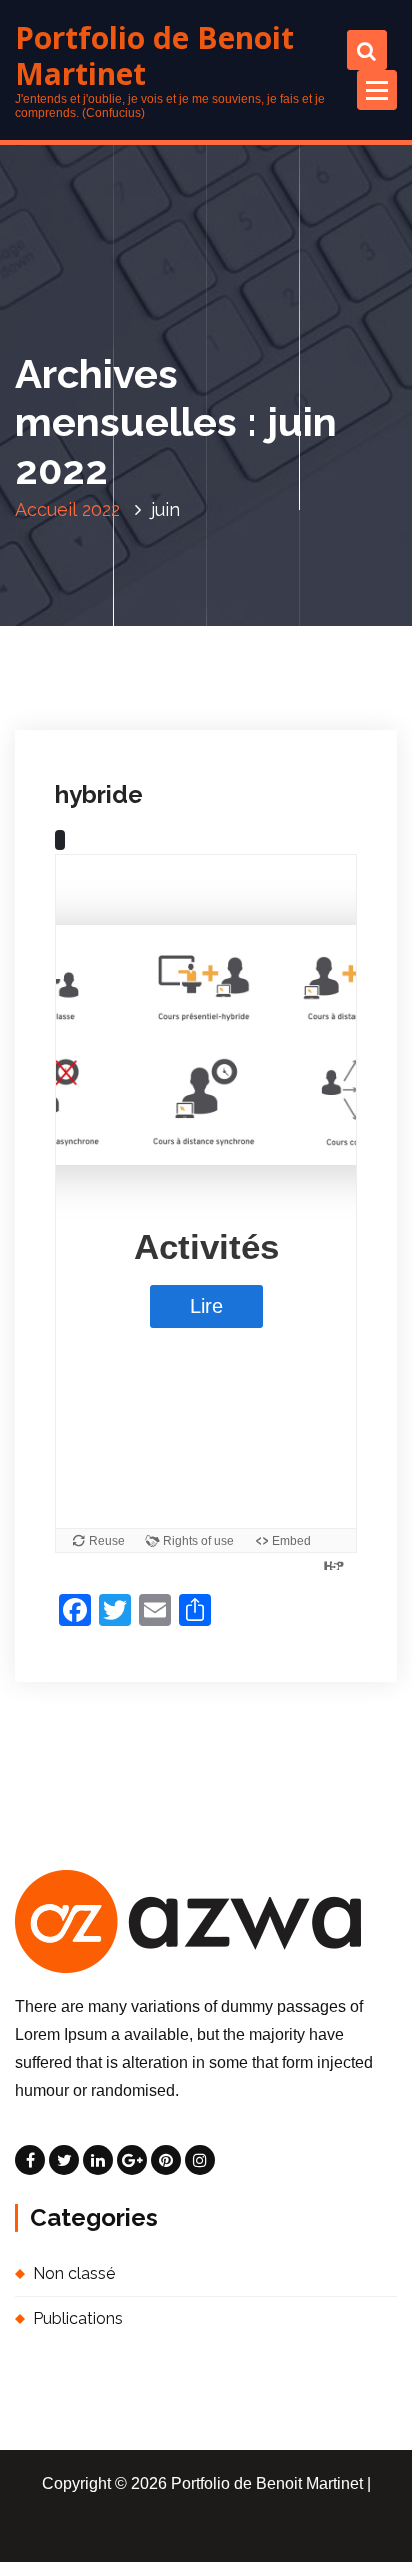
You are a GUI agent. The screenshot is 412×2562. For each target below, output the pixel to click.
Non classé (114, 669)
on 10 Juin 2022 (126, 641)
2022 (101, 509)
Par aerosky (245, 641)
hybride (99, 794)
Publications (78, 2318)
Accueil (46, 509)
